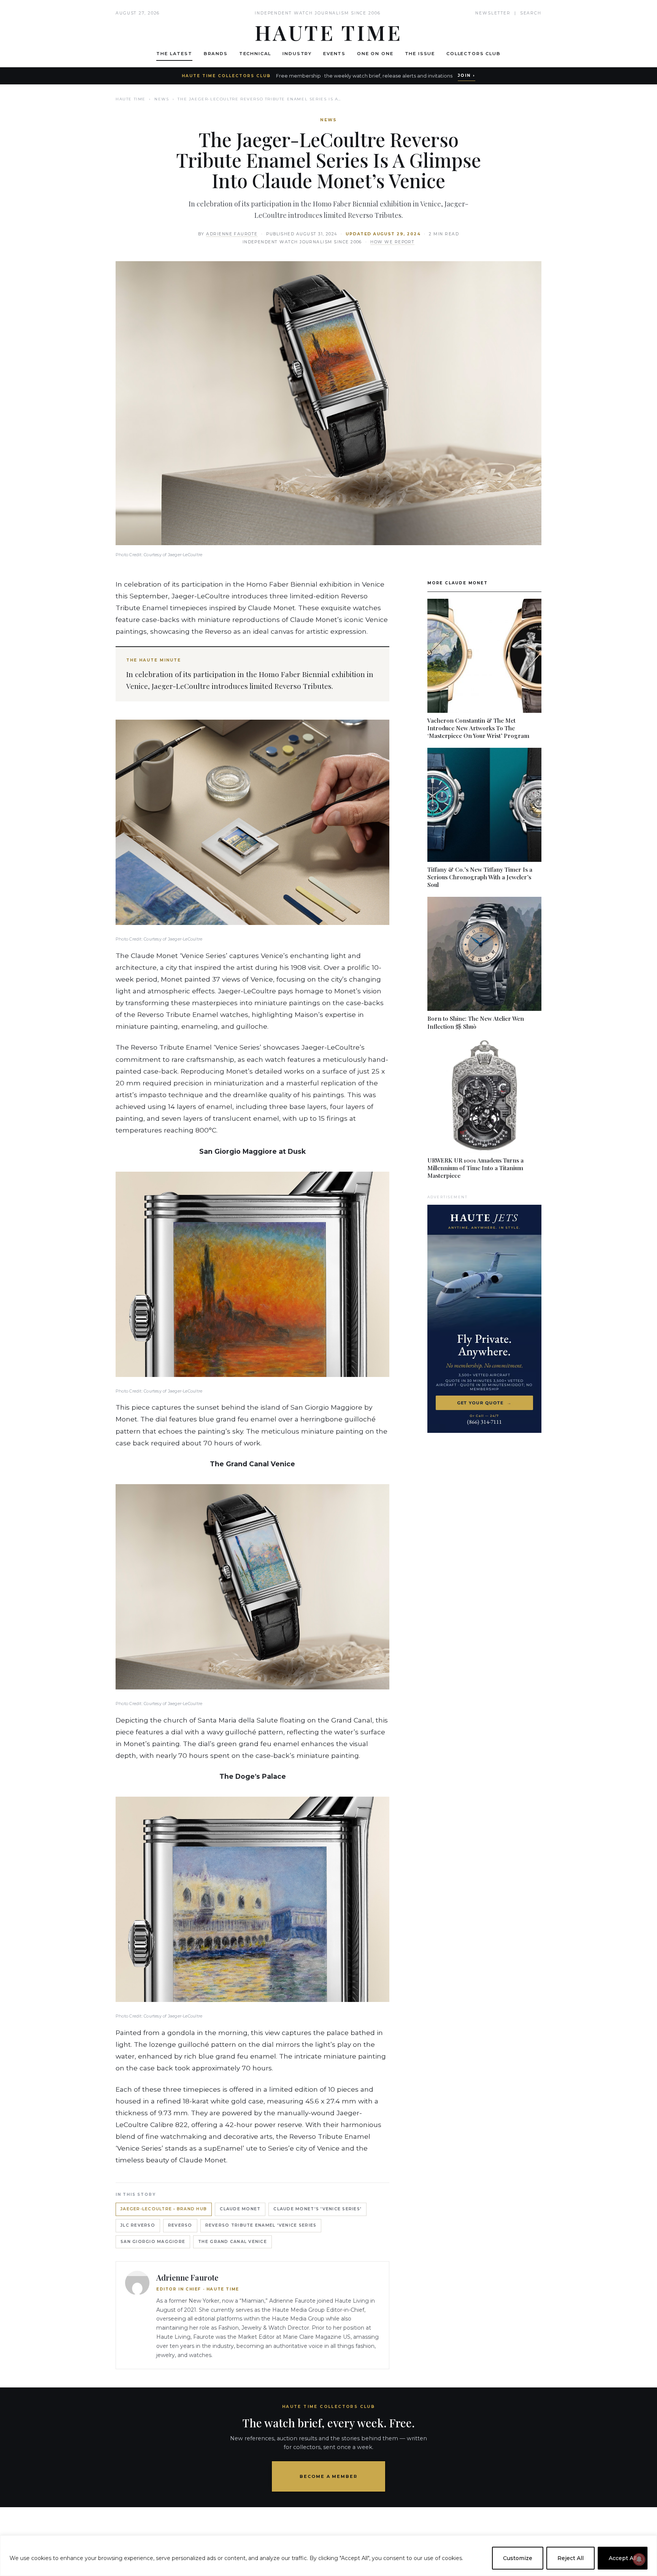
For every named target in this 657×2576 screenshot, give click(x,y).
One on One (375, 54)
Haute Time (131, 99)
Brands (216, 54)
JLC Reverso (138, 2225)
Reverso (180, 2225)
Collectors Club (474, 54)
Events (334, 54)
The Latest (174, 54)
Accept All (623, 2558)
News (162, 99)
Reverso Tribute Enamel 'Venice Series (261, 2225)
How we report (392, 242)
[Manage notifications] (639, 2559)
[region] (328, 2556)
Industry (297, 54)
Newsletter (493, 13)
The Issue (420, 54)
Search (531, 13)
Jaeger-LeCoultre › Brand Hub (164, 2209)
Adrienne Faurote (232, 234)
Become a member (329, 2476)
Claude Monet (240, 2209)
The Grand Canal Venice (232, 2242)
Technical (255, 54)
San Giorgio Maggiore (153, 2242)
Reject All (571, 2558)
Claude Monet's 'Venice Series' (317, 2209)
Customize (518, 2558)
